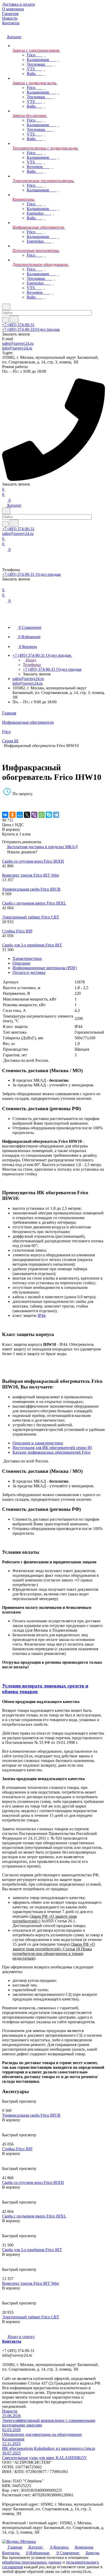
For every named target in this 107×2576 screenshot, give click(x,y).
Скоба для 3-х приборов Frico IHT (32, 945)
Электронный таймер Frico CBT (31, 917)
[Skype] (49, 815)
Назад (30, 660)
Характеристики (27, 958)
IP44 (42, 1315)
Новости (10, 2411)
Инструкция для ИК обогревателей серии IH (52, 1448)
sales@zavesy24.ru (18, 343)
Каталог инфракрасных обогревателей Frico (51, 1452)
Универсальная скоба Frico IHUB (31, 889)
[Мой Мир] (20, 815)
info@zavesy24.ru (17, 348)
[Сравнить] (5, 804)
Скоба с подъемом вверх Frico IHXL (34, 903)
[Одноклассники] (12, 815)
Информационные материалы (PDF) (45, 968)
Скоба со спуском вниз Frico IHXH (33, 861)
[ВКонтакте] (5, 815)
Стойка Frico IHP (17, 931)
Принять (95, 2565)
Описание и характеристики (38, 1443)
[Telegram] (56, 815)
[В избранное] (4, 799)
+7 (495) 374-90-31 (18, 325)
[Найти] (14, 319)
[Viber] (34, 815)
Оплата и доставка (29, 972)
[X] (27, 815)
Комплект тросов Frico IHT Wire (31, 875)
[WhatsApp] (42, 815)
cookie (49, 2565)
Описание (21, 963)
